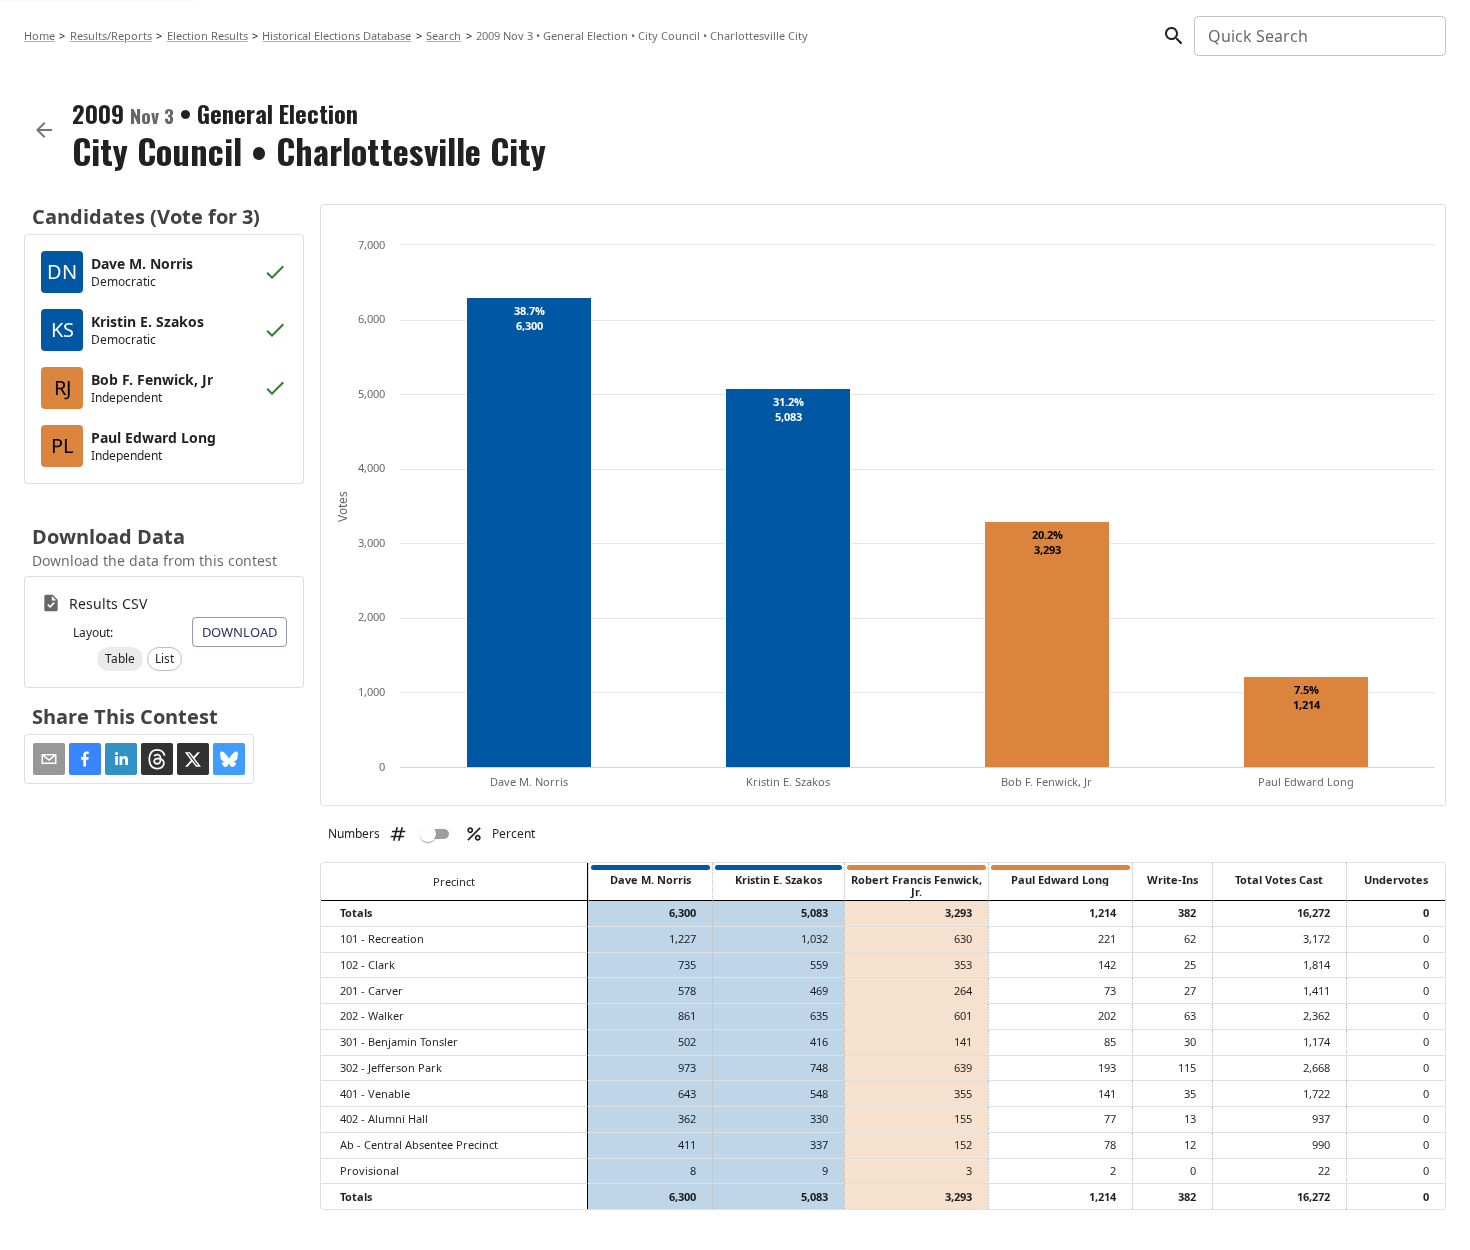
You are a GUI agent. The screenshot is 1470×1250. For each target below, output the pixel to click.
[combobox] (1318, 36)
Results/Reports (111, 35)
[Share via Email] (49, 759)
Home (39, 35)
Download (239, 632)
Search (443, 35)
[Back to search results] (44, 130)
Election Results (207, 35)
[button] (120, 659)
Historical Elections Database (336, 35)
